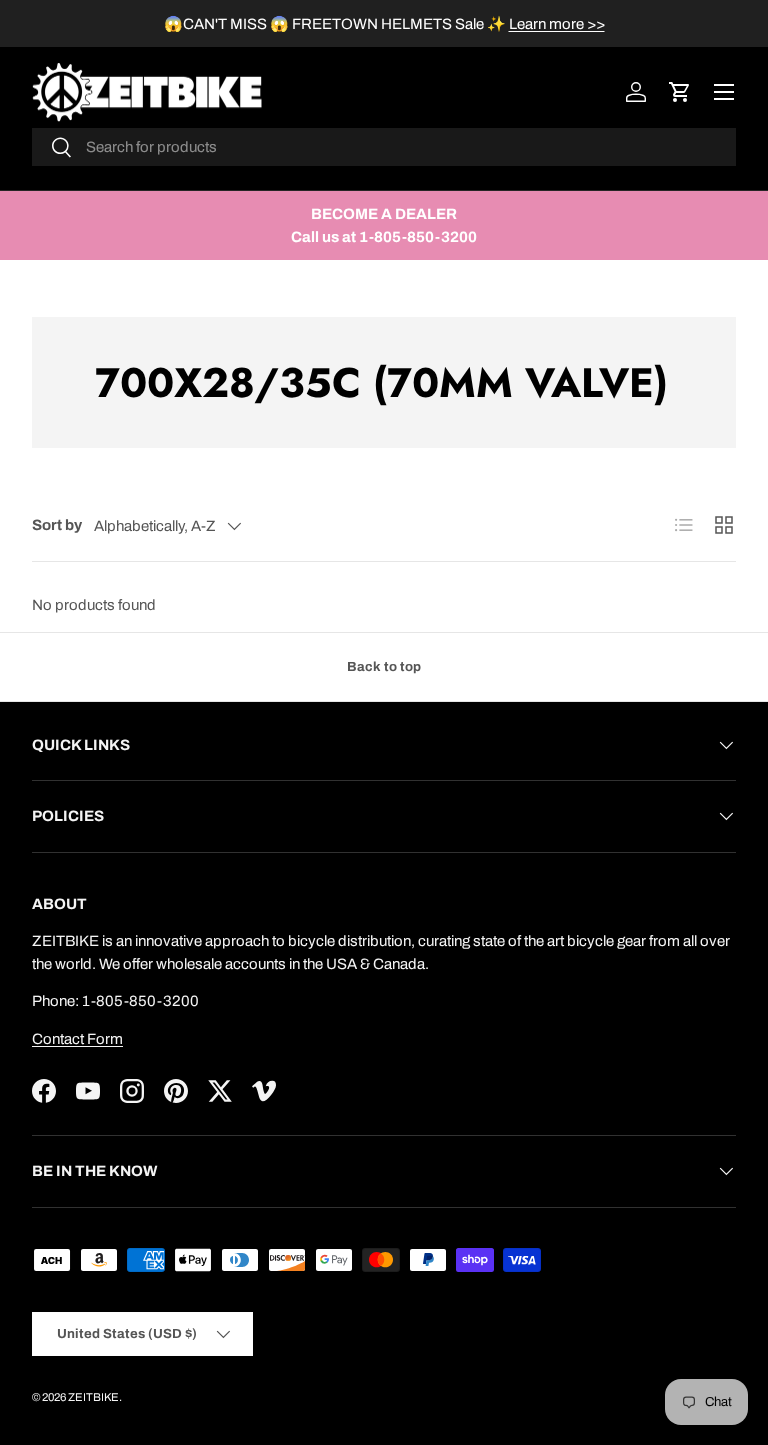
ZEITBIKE (93, 1397)
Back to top (384, 666)
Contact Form (77, 1039)
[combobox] (384, 147)
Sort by (57, 525)
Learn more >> (557, 24)
